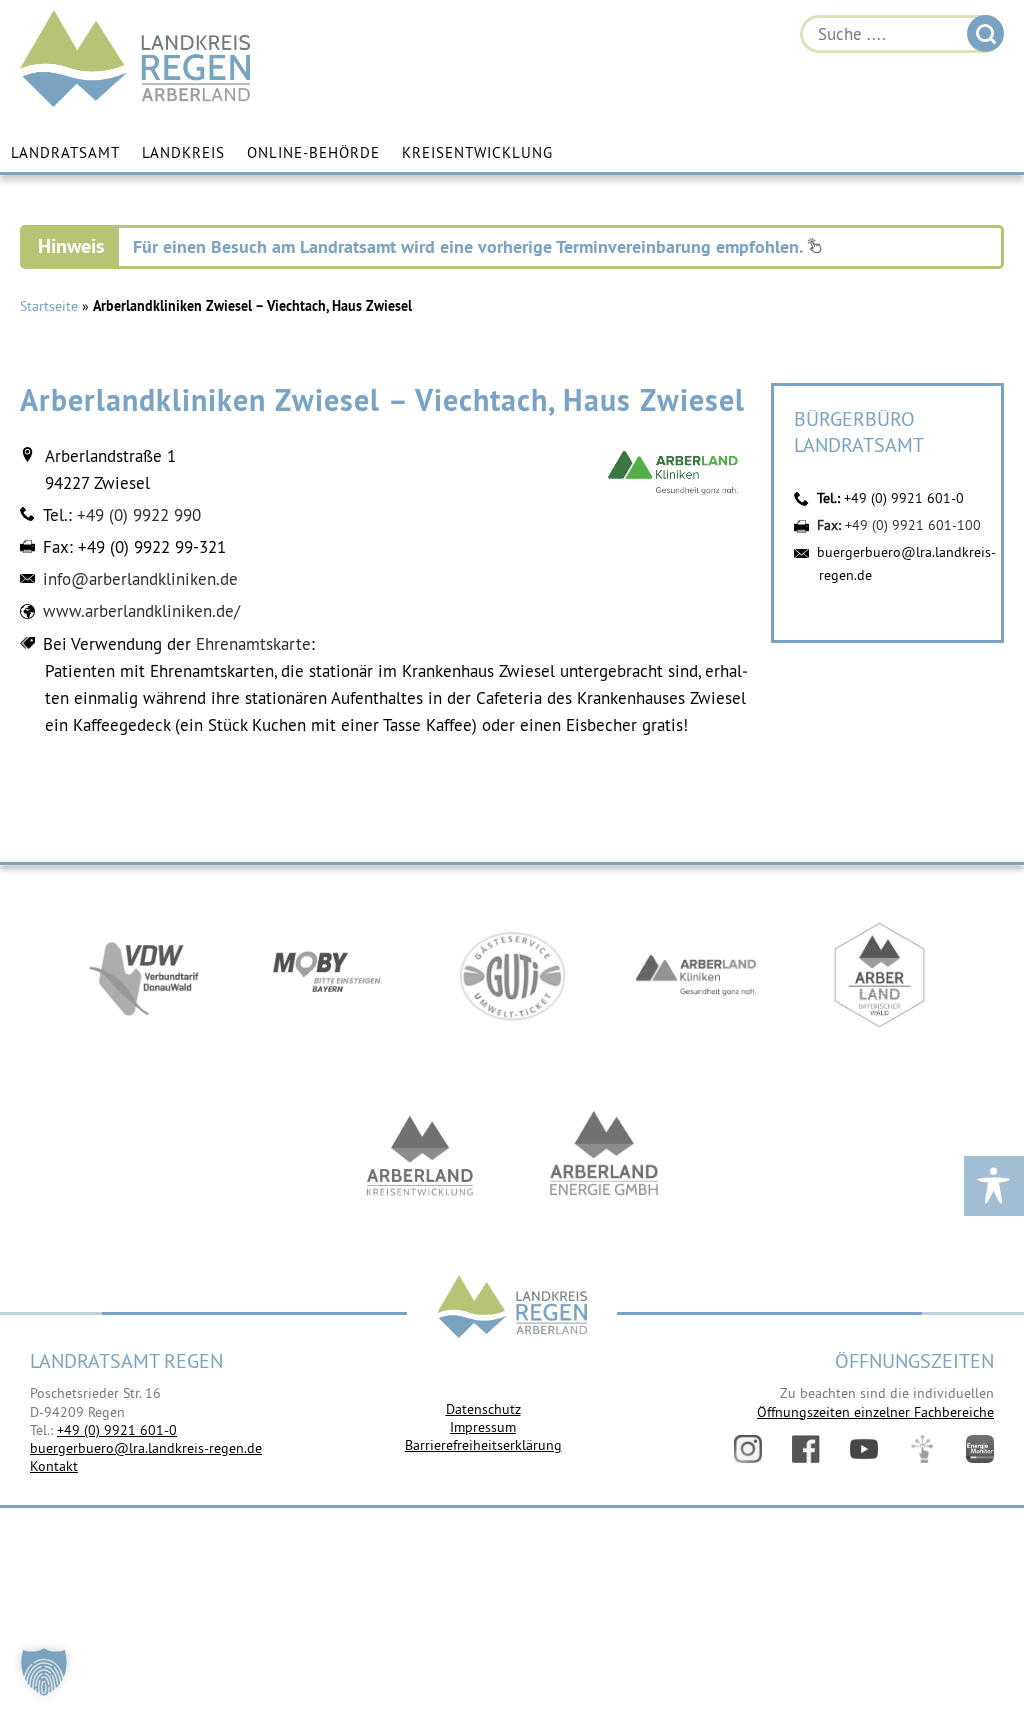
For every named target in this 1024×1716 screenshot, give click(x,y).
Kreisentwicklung (477, 152)
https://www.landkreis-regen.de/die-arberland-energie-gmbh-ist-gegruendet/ (604, 1155)
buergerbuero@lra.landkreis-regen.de (146, 1448)
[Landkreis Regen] (512, 1308)
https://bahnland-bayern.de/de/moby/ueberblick (328, 975)
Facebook (806, 1449)
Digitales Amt (922, 1449)
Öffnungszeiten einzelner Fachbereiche (875, 1412)
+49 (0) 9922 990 (139, 515)
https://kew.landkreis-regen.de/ (420, 1155)
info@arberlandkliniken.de (140, 579)
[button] (44, 1672)
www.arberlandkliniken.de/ (141, 611)
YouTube (864, 1449)
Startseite (49, 306)
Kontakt (54, 1466)
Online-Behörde (313, 152)
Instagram (748, 1449)
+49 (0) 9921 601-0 (904, 498)
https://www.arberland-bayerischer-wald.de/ (880, 975)
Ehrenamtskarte (253, 644)
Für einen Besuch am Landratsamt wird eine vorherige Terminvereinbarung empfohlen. (470, 246)
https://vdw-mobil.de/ (144, 975)
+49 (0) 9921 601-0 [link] (117, 1430)
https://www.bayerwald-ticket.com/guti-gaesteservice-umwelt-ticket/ (512, 975)
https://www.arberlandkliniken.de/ (696, 975)
